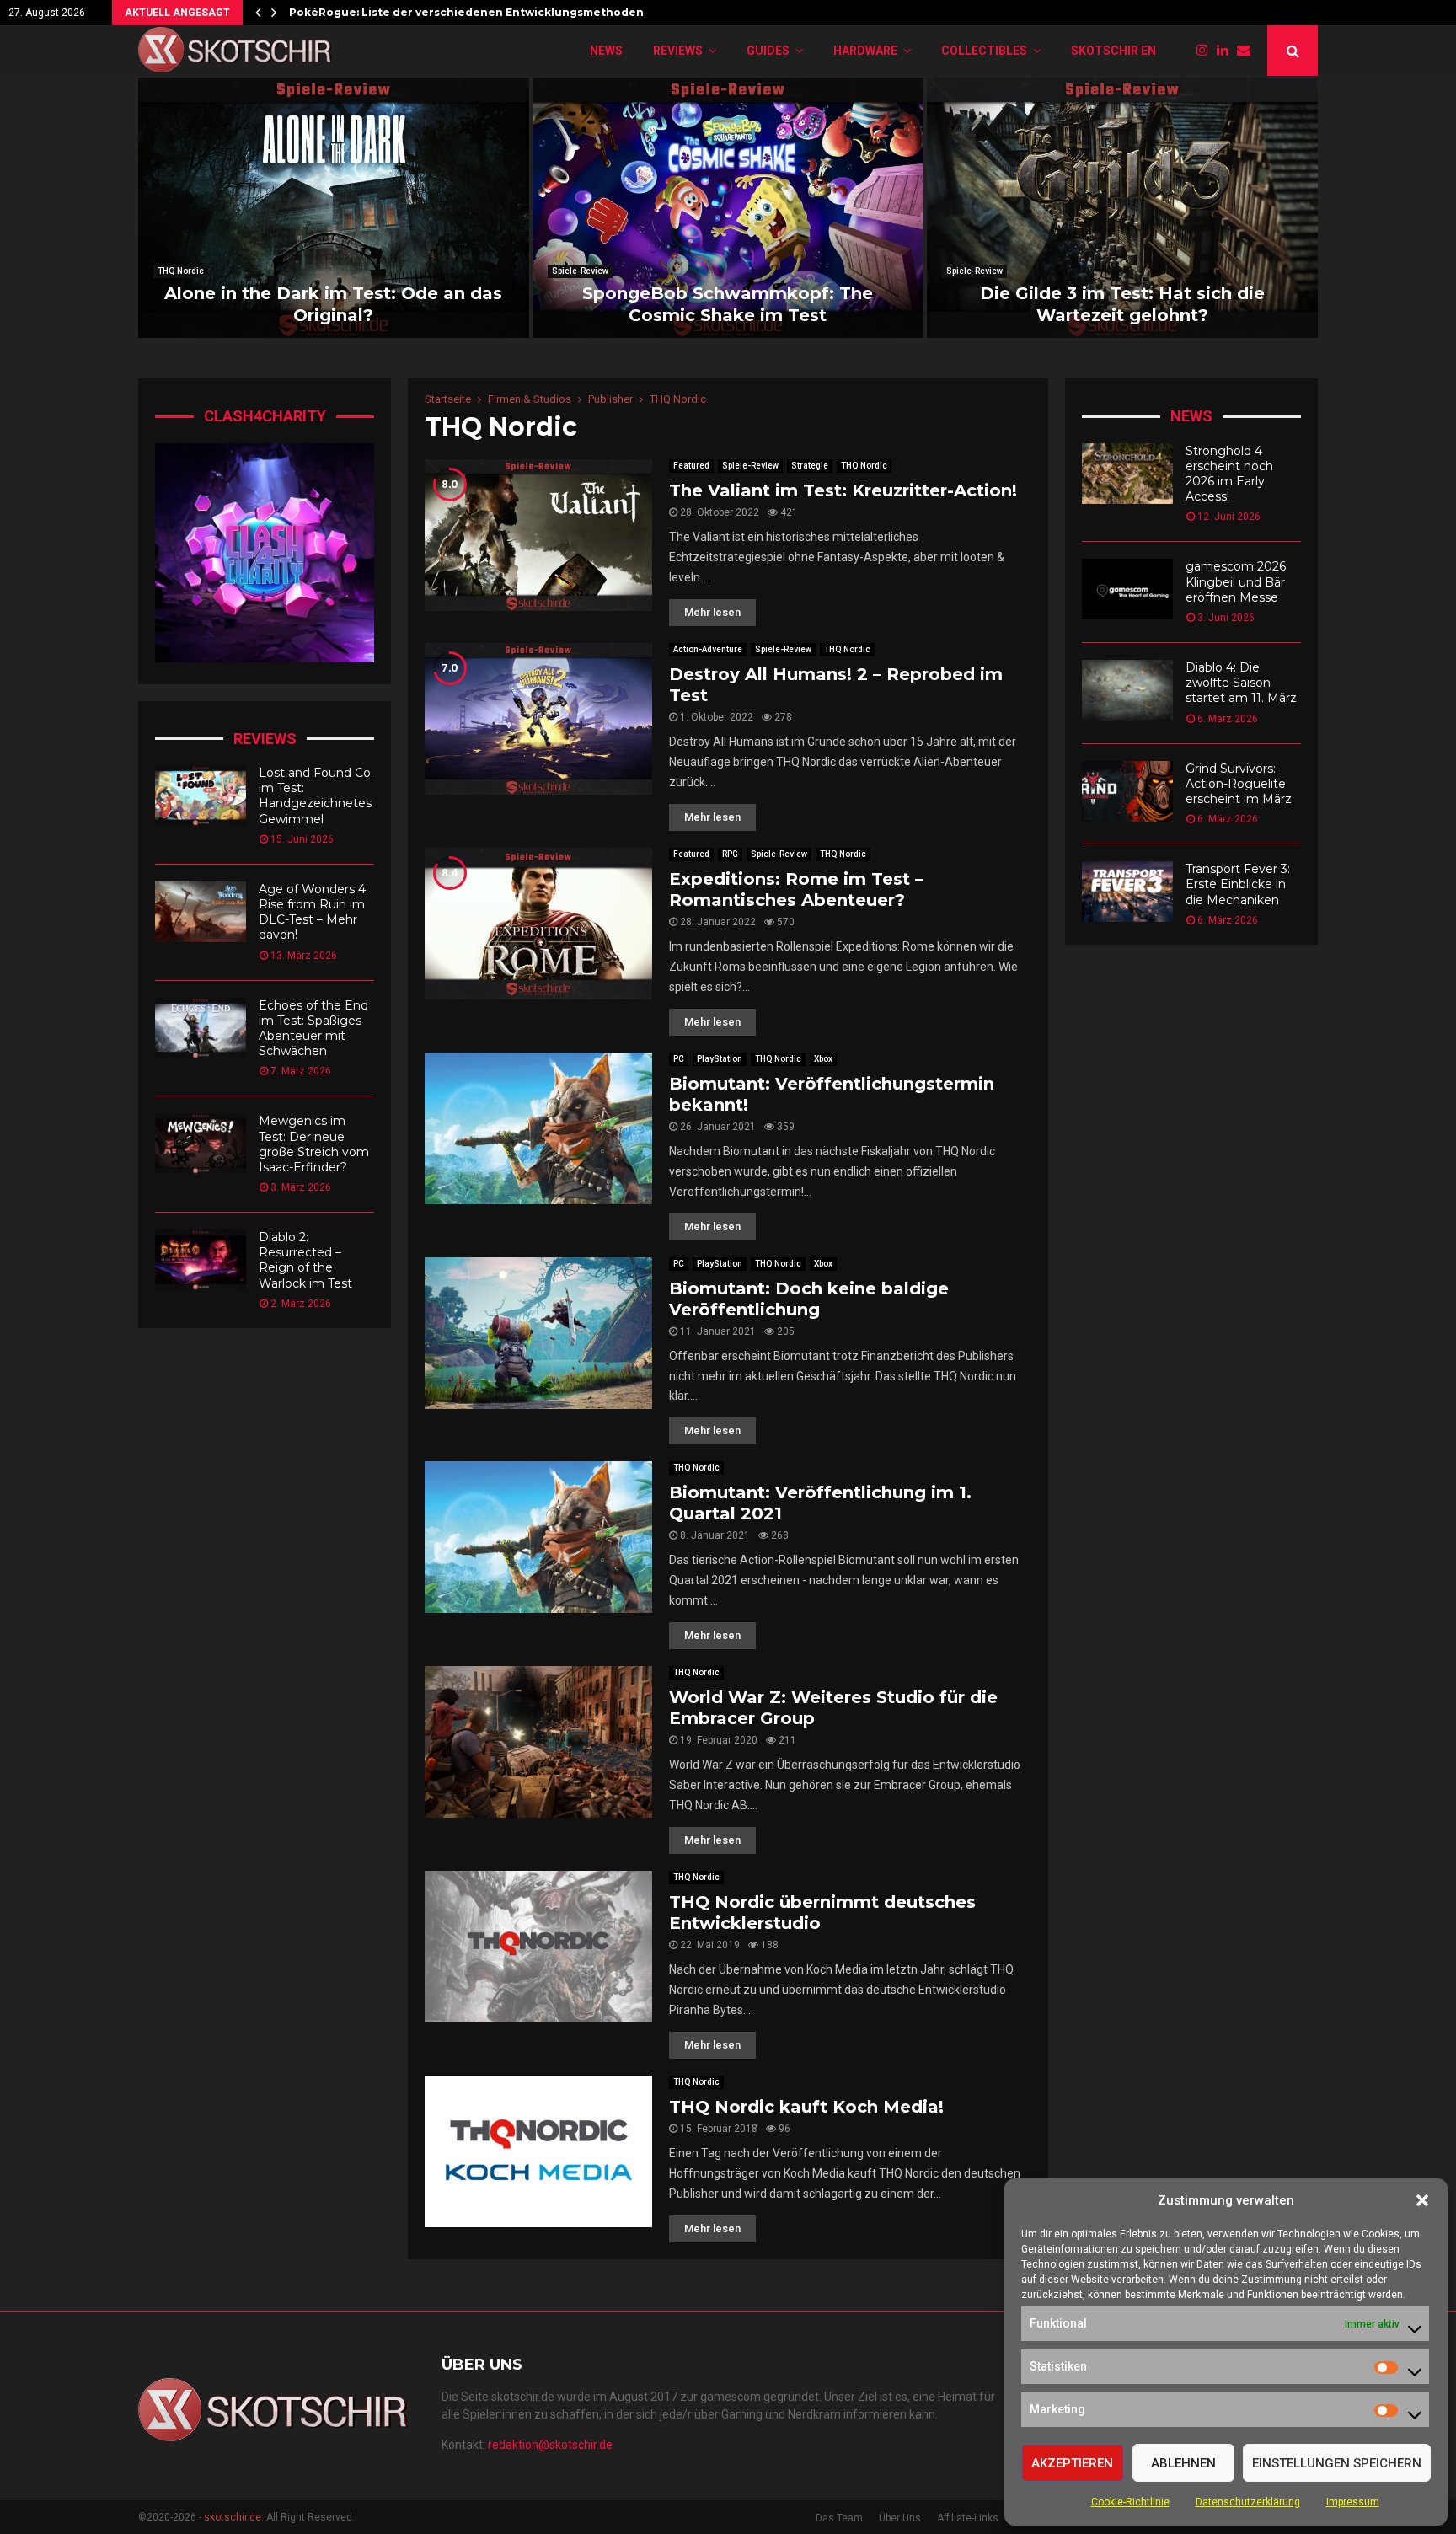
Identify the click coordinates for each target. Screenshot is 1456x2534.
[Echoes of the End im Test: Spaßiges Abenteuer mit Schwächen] (201, 1028)
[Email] (1248, 51)
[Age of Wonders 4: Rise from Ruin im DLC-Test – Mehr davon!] (201, 912)
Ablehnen (1183, 2463)
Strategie (810, 466)
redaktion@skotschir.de (550, 2445)
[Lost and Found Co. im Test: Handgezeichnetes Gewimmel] (201, 796)
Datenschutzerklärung (1248, 2502)
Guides (768, 51)
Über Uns (900, 2518)
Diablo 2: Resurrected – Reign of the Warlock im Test (305, 1260)
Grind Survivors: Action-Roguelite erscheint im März (1239, 784)
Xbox (823, 1059)
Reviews (678, 51)
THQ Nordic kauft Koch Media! (806, 2107)
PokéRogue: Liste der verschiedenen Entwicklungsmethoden (466, 12)
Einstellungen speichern (1337, 2463)
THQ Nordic (181, 271)
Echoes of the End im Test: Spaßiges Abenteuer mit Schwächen (313, 1029)
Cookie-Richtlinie (1130, 2502)
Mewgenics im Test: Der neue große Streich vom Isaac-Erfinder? (314, 1144)
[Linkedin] (1227, 51)
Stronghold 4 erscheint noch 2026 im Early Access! (1229, 474)
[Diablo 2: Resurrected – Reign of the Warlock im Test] (201, 1260)
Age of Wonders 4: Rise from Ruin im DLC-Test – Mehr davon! (313, 912)
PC (679, 1059)
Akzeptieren (1072, 2463)
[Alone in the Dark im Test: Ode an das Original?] (334, 208)
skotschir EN (1113, 51)
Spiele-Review (580, 271)
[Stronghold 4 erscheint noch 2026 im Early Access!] (1127, 474)
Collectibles (984, 51)
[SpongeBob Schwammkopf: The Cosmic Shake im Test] (728, 208)
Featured (691, 466)
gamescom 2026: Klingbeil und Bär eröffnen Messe (1237, 581)
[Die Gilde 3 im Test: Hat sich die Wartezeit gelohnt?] (1122, 208)
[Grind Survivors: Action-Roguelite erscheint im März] (1127, 791)
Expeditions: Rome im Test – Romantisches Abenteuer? (796, 889)
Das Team (839, 2518)
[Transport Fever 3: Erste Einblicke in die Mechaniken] (1127, 892)
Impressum (1353, 2502)
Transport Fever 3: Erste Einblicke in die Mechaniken (1238, 884)
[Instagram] (1207, 51)
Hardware (865, 51)
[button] (1422, 2200)
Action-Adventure (708, 649)
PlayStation (720, 1059)
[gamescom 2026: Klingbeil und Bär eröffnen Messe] (1127, 589)
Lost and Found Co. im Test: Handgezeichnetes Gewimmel (316, 796)
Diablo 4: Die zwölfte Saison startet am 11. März (1241, 683)
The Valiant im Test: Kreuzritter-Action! (843, 490)
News (606, 51)
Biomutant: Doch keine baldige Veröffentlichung (809, 1299)
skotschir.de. (234, 2517)
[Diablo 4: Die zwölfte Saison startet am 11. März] (1127, 690)
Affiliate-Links (968, 2518)
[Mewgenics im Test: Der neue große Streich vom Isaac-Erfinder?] (201, 1144)
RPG (730, 854)
